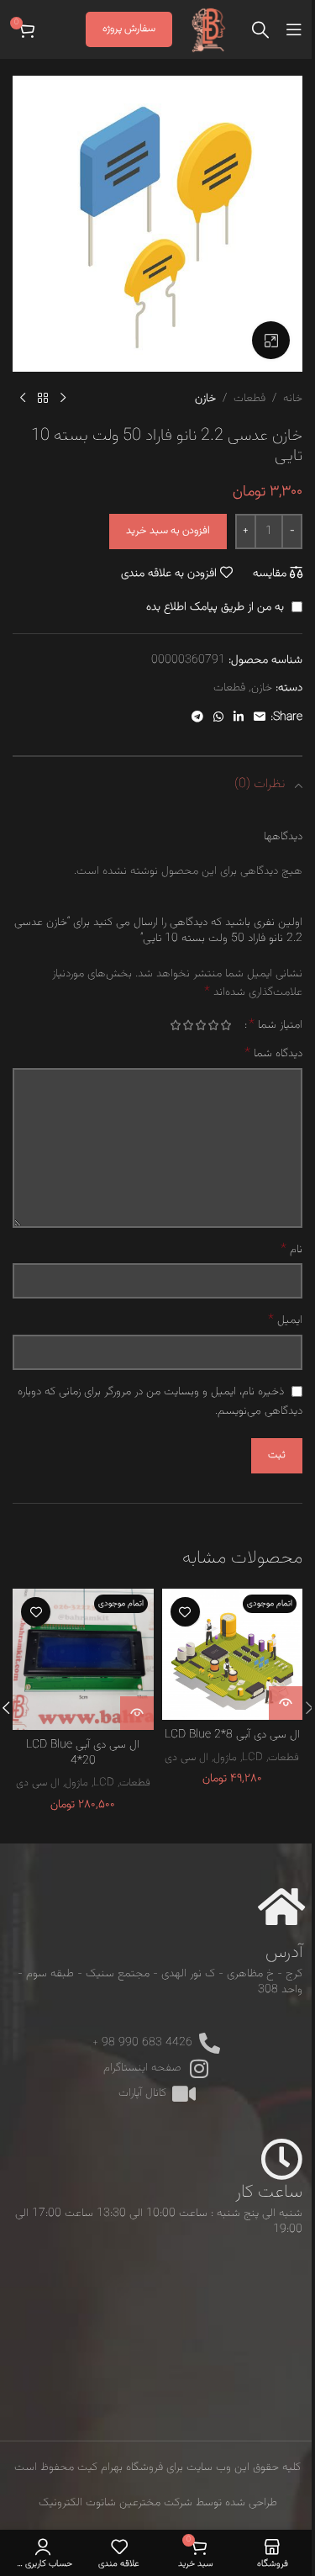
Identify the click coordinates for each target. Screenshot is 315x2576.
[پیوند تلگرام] (197, 718)
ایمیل (285, 1320)
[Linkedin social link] (239, 718)
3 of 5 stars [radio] (200, 1025)
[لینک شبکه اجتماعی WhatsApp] (218, 718)
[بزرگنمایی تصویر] (271, 340)
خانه (293, 399)
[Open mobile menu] (294, 29)
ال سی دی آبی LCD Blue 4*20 (83, 1753)
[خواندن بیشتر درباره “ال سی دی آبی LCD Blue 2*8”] (286, 1703)
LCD (252, 1757)
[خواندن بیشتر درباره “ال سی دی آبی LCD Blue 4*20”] (137, 1713)
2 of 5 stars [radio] (213, 1025)
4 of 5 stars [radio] (188, 1025)
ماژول (225, 1757)
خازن (205, 399)
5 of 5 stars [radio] (175, 1025)
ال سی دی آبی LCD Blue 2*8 (232, 1735)
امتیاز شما (276, 1025)
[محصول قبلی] (63, 399)
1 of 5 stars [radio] (226, 1025)
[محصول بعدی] (23, 399)
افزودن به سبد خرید (168, 531)
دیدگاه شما (273, 1054)
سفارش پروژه (129, 29)
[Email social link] (260, 718)
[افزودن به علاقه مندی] (185, 1612)
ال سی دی (186, 1757)
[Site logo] (209, 30)
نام (291, 1250)
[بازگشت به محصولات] (43, 399)
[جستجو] (260, 29)
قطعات (249, 399)
